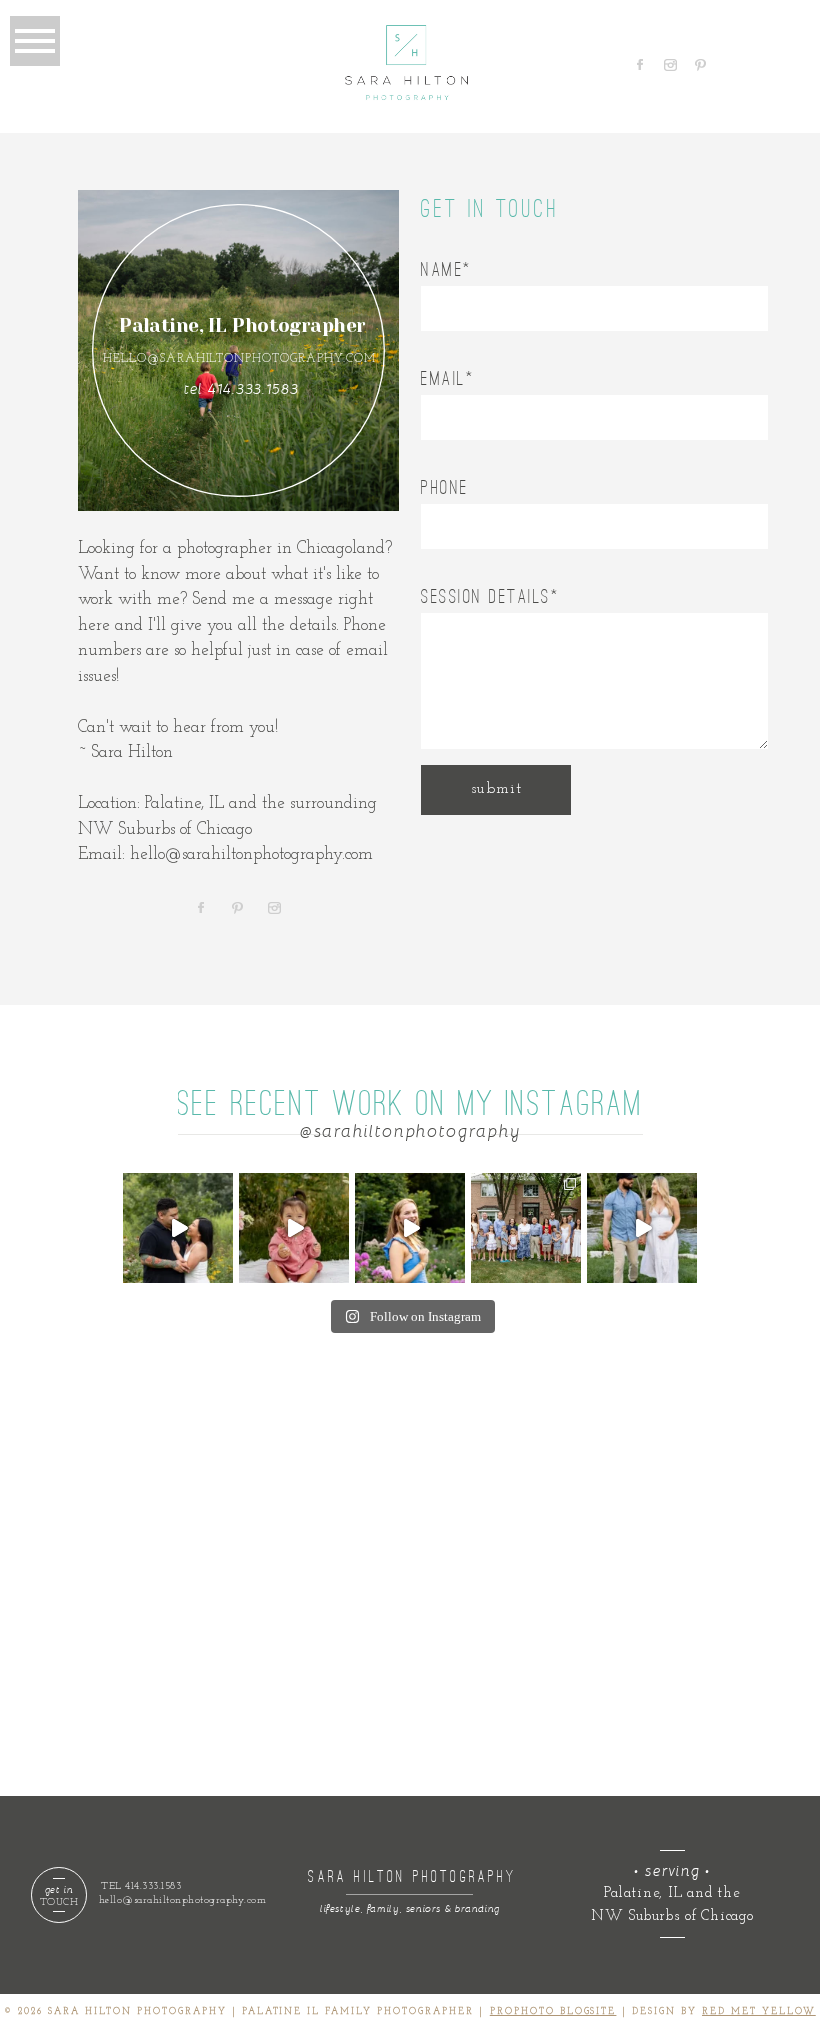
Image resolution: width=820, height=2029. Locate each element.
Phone (445, 487)
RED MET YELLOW (759, 2011)
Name (442, 269)
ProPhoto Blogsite (553, 2011)
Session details (486, 596)
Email (443, 378)
